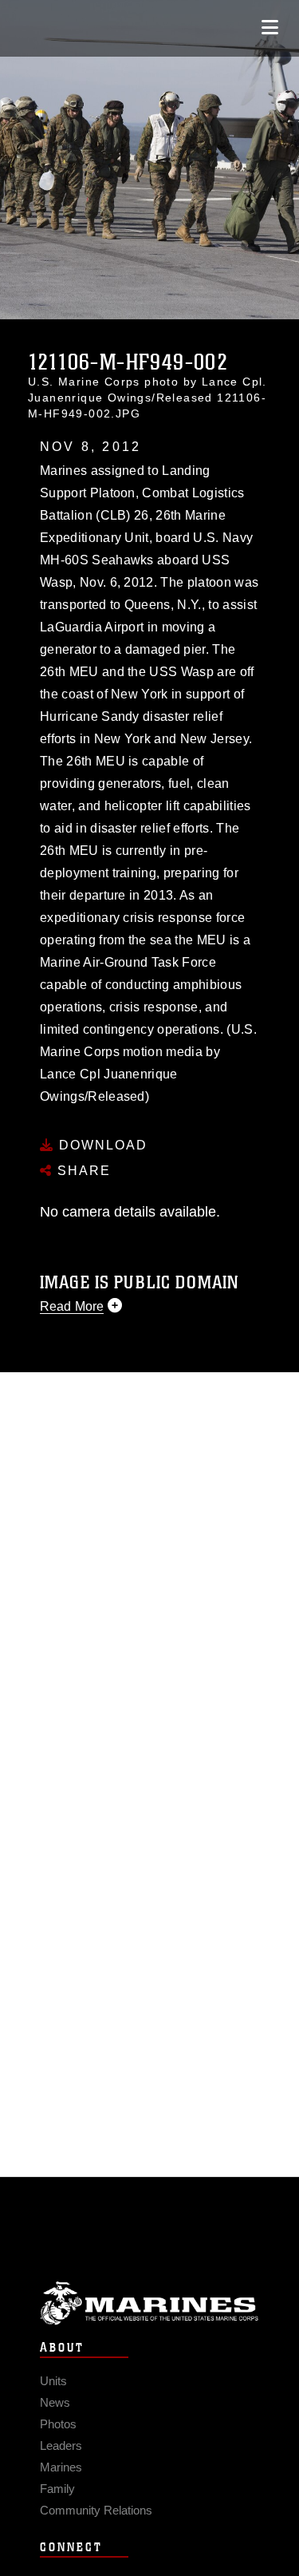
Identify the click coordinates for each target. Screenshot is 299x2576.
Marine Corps (149, 2303)
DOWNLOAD (101, 1145)
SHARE (82, 1171)
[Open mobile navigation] (270, 28)
